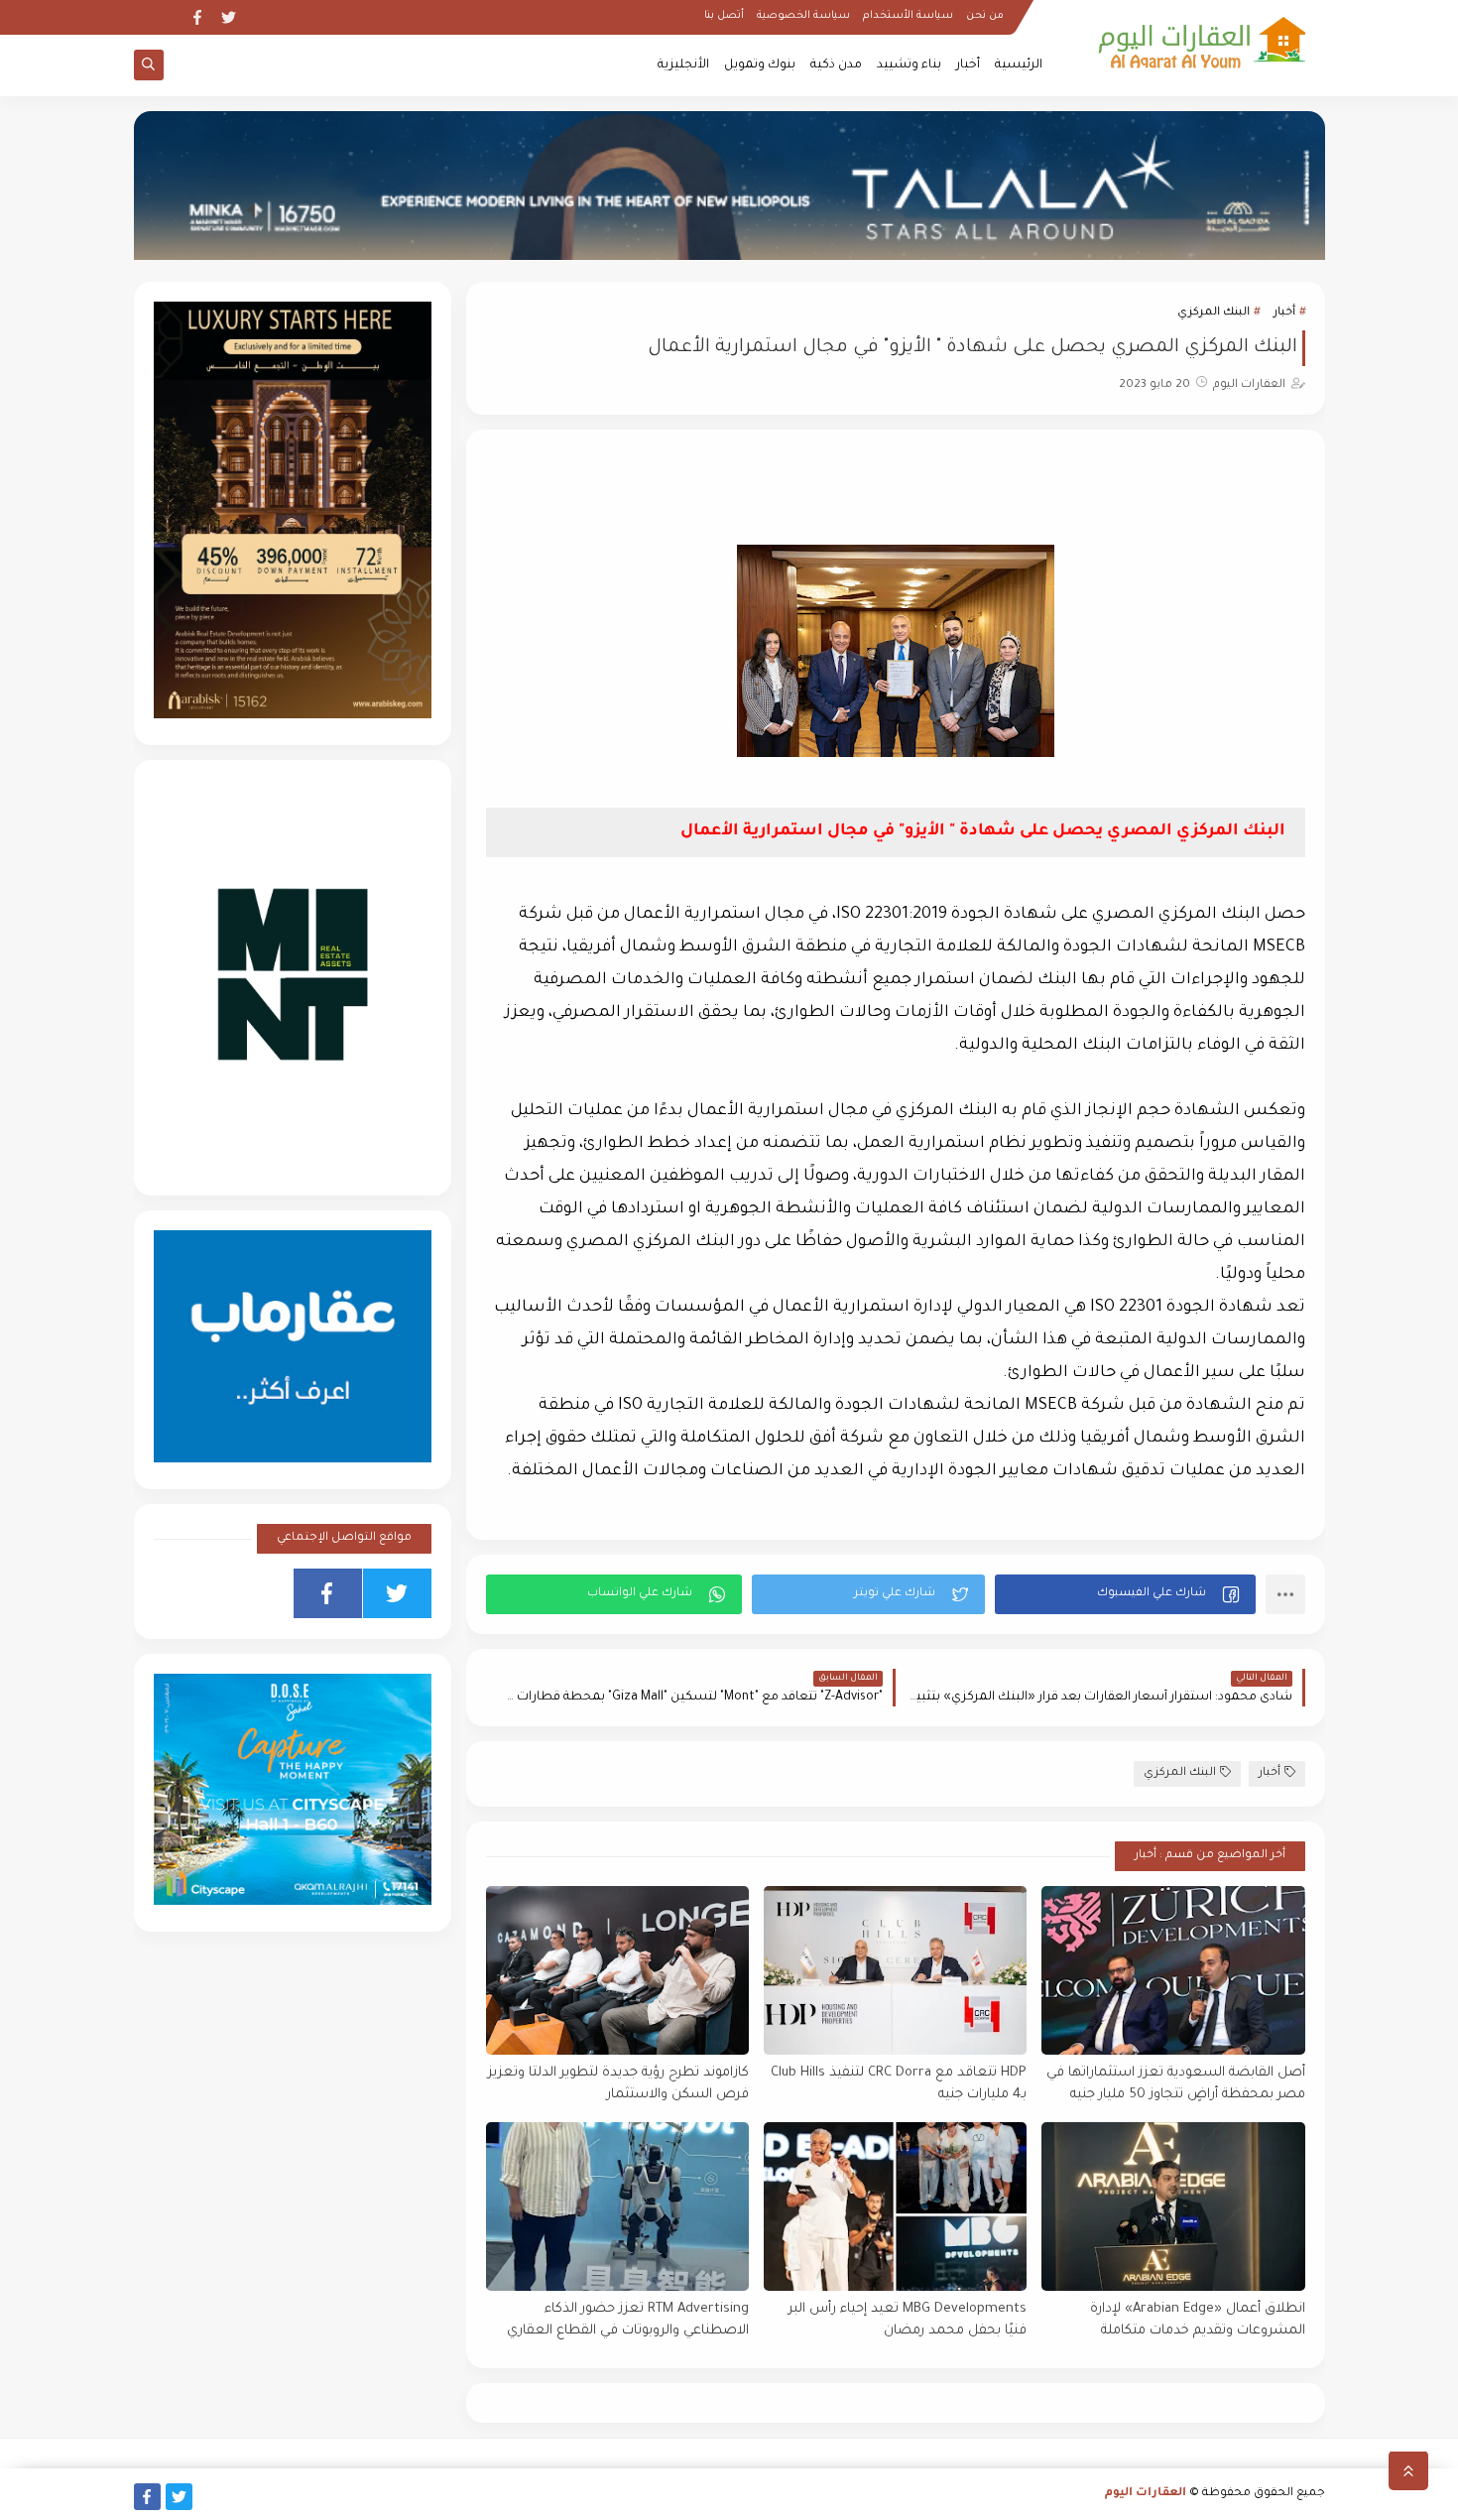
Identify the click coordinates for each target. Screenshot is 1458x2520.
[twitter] (229, 17)
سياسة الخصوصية (803, 16)
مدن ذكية (836, 65)
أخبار (968, 65)
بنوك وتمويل (760, 65)
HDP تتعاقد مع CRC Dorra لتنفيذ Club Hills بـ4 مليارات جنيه (899, 2084)
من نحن (985, 16)
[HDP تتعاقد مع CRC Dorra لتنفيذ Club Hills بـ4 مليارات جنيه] (895, 1970)
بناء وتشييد (909, 65)
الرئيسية (1019, 65)
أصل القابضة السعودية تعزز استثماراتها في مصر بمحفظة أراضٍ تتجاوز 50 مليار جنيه (1175, 2084)
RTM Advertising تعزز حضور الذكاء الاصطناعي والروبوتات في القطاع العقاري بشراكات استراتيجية (628, 2321)
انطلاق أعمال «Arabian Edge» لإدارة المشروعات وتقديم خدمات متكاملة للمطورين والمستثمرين (1197, 2321)
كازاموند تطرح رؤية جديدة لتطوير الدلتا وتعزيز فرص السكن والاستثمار (618, 2084)
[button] (1125, 1594)
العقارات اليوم (1146, 2494)
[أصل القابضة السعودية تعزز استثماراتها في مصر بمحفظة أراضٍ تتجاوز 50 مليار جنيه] (1173, 1970)
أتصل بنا (724, 16)
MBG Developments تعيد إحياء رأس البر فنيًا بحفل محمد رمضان (908, 2321)
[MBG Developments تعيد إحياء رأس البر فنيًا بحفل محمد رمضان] (895, 2206)
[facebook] (197, 17)
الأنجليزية (683, 65)
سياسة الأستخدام (908, 16)
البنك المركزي (1214, 313)
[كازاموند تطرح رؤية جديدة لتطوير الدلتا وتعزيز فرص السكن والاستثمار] (617, 1970)
